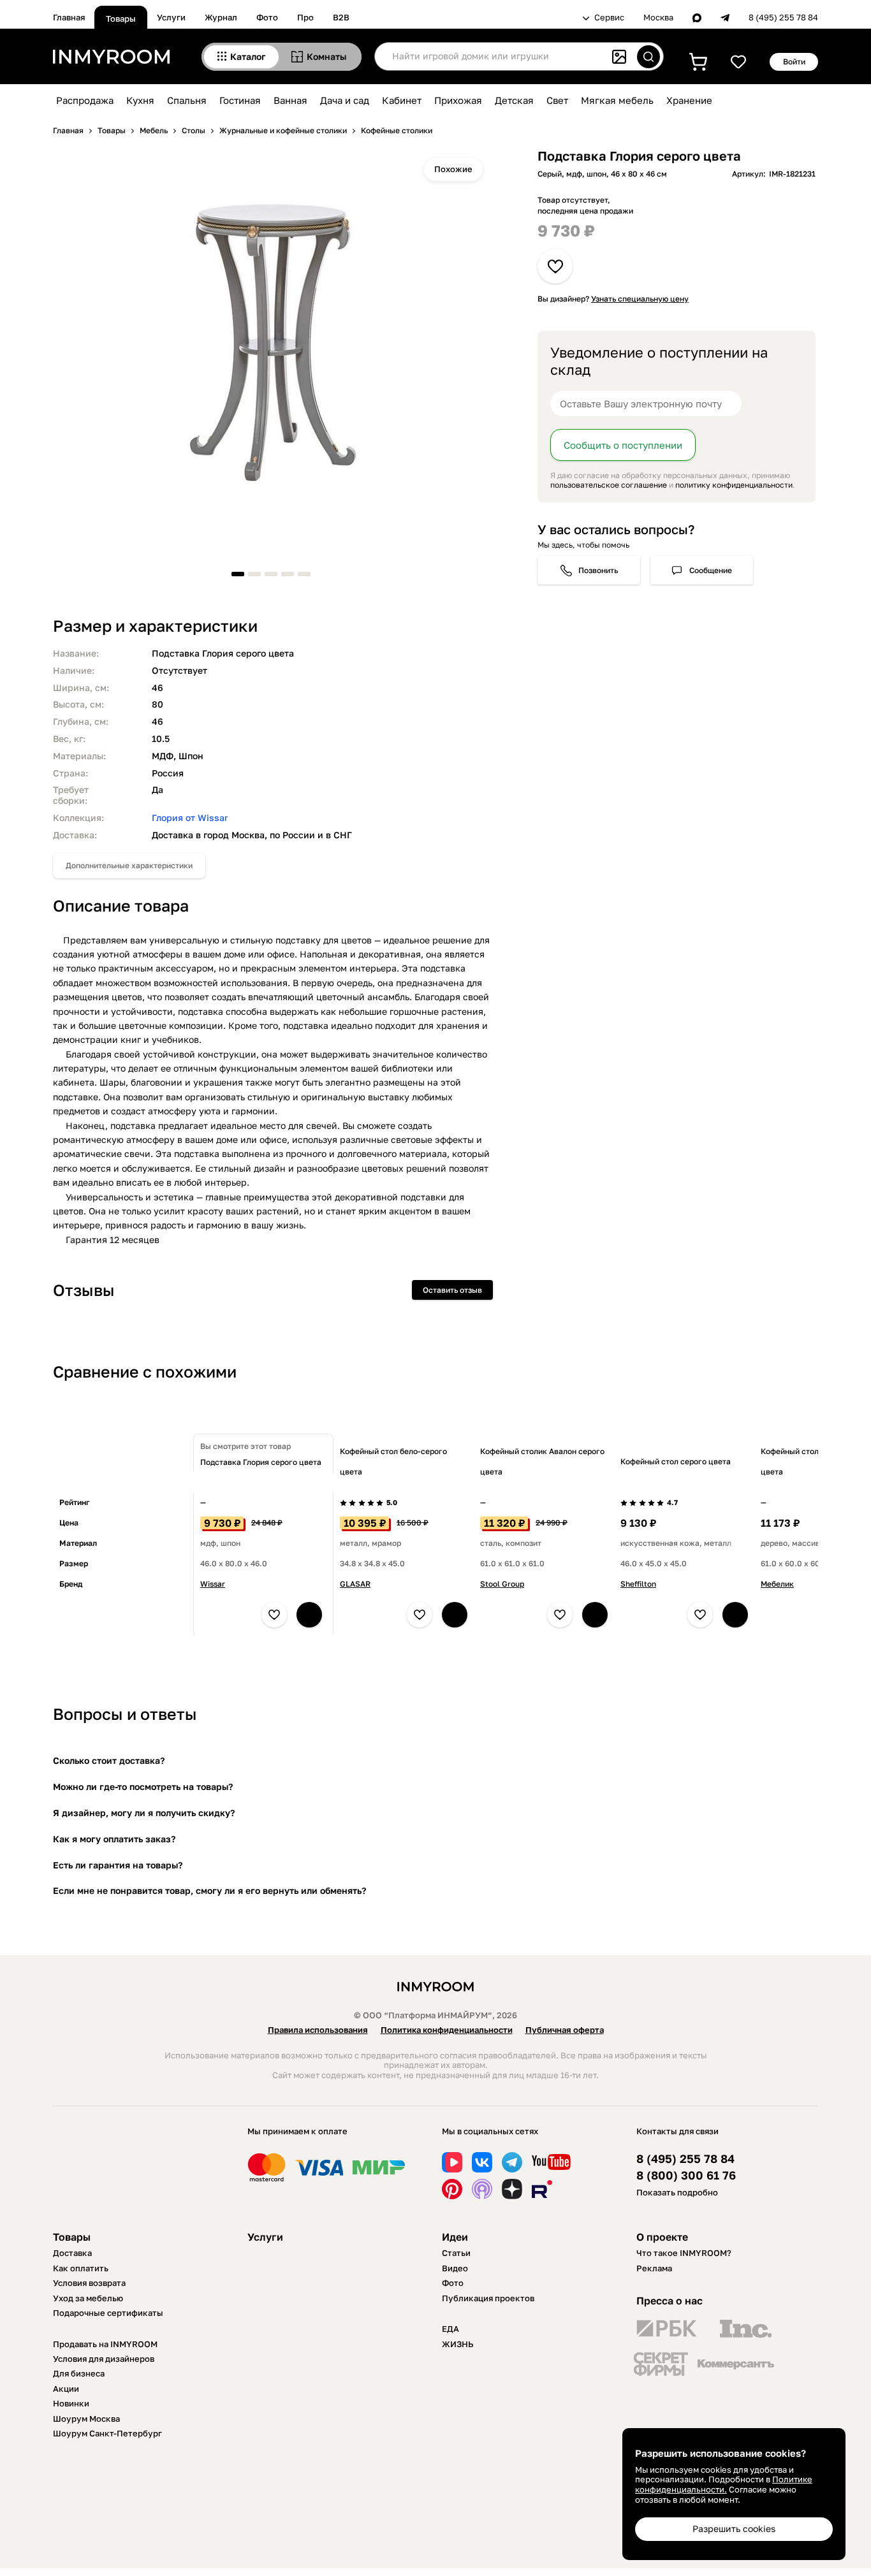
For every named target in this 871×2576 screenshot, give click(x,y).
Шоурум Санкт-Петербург (107, 2433)
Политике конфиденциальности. (724, 2484)
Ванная (290, 100)
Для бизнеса (79, 2373)
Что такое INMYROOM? (684, 2253)
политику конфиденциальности (734, 485)
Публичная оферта (565, 2030)
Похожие (453, 169)
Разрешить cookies (734, 2529)
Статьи (456, 2253)
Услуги (171, 17)
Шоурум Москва (86, 2419)
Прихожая (458, 100)
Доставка (72, 2253)
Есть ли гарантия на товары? (118, 1865)
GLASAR (355, 1584)
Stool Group (502, 1584)
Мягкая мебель (617, 100)
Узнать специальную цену (640, 299)
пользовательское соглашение (609, 485)
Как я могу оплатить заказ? (114, 1839)
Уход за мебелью (88, 2298)
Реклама (654, 2268)
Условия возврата (89, 2283)
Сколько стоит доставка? (109, 1760)
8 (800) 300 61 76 (686, 2175)
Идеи (455, 2237)
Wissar (213, 1584)
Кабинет (402, 100)
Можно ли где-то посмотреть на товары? (143, 1786)
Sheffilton (638, 1584)
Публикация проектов (488, 2298)
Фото (267, 17)
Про (305, 17)
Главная (69, 17)
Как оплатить (81, 2268)
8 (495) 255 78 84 (783, 18)
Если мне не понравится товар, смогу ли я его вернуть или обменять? (209, 1890)
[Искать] (648, 57)
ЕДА (450, 2329)
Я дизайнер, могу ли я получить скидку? (144, 1813)
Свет (557, 100)
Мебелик (777, 1584)
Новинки (71, 2403)
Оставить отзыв (452, 1290)
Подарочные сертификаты (108, 2313)
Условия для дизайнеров (104, 2359)
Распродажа (85, 100)
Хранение (689, 100)
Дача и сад (345, 100)
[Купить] (309, 1615)
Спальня (187, 100)
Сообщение (711, 570)
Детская (514, 100)
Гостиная (240, 100)
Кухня (140, 100)
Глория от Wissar (190, 818)
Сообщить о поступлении (623, 445)
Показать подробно (677, 2192)
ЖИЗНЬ (458, 2344)
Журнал (221, 17)
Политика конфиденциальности (447, 2030)
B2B (341, 17)
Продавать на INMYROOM (105, 2344)
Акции (66, 2389)
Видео (455, 2268)
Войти (794, 62)
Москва (658, 18)
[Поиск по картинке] (619, 57)
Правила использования (318, 2030)
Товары (121, 18)
